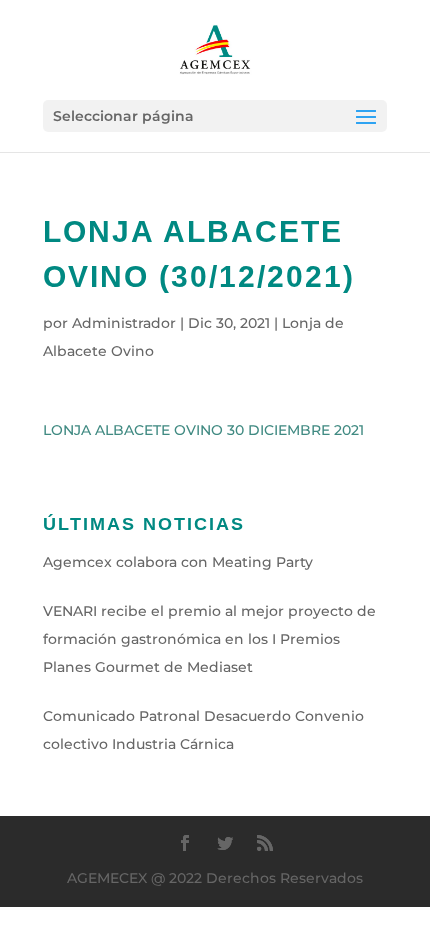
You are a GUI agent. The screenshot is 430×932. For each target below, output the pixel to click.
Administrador (124, 323)
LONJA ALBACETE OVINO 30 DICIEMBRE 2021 (203, 430)
